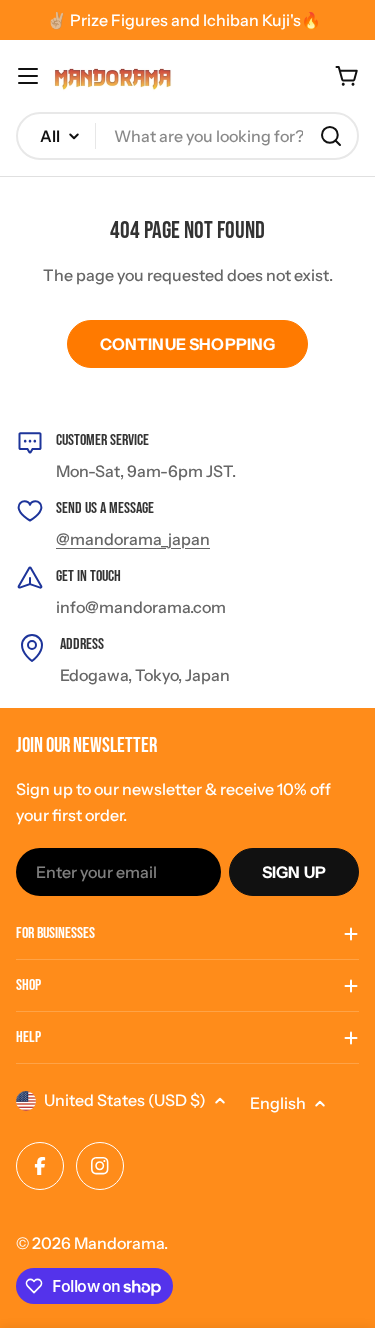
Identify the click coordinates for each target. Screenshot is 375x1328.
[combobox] (187, 136)
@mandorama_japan (133, 539)
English (278, 1103)
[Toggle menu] (28, 76)
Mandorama (119, 1243)
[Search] (331, 136)
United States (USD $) (125, 1100)
